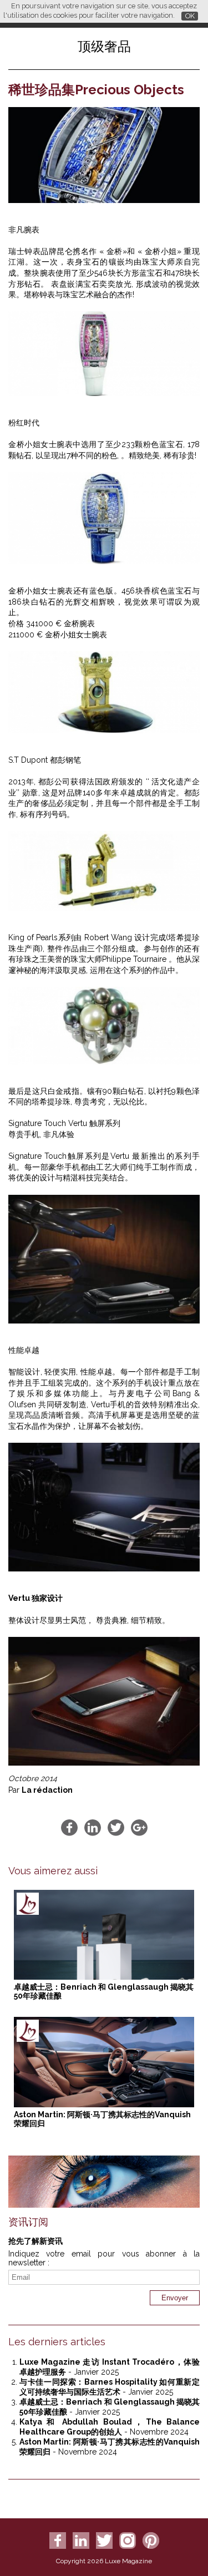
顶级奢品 (104, 46)
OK (190, 16)
